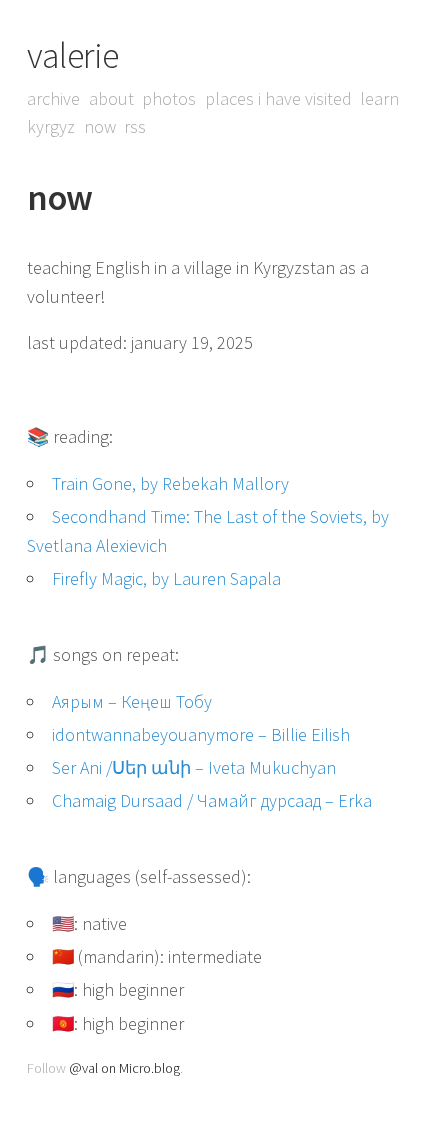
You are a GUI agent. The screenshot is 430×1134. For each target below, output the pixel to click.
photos (169, 98)
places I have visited (278, 98)
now (100, 126)
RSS (135, 126)
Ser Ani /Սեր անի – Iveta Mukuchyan (194, 767)
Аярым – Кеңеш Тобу (132, 701)
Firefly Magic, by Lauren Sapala (166, 578)
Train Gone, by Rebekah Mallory (170, 483)
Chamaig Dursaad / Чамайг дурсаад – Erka (212, 800)
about (111, 98)
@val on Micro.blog (124, 1068)
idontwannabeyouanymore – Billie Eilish (201, 734)
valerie (73, 55)
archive (53, 98)
